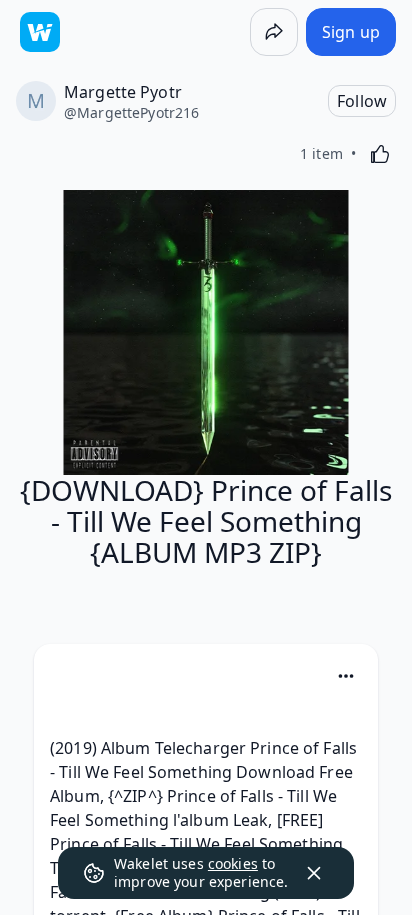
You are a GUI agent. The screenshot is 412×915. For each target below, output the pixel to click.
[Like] (380, 154)
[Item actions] (346, 676)
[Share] (274, 32)
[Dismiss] (314, 873)
